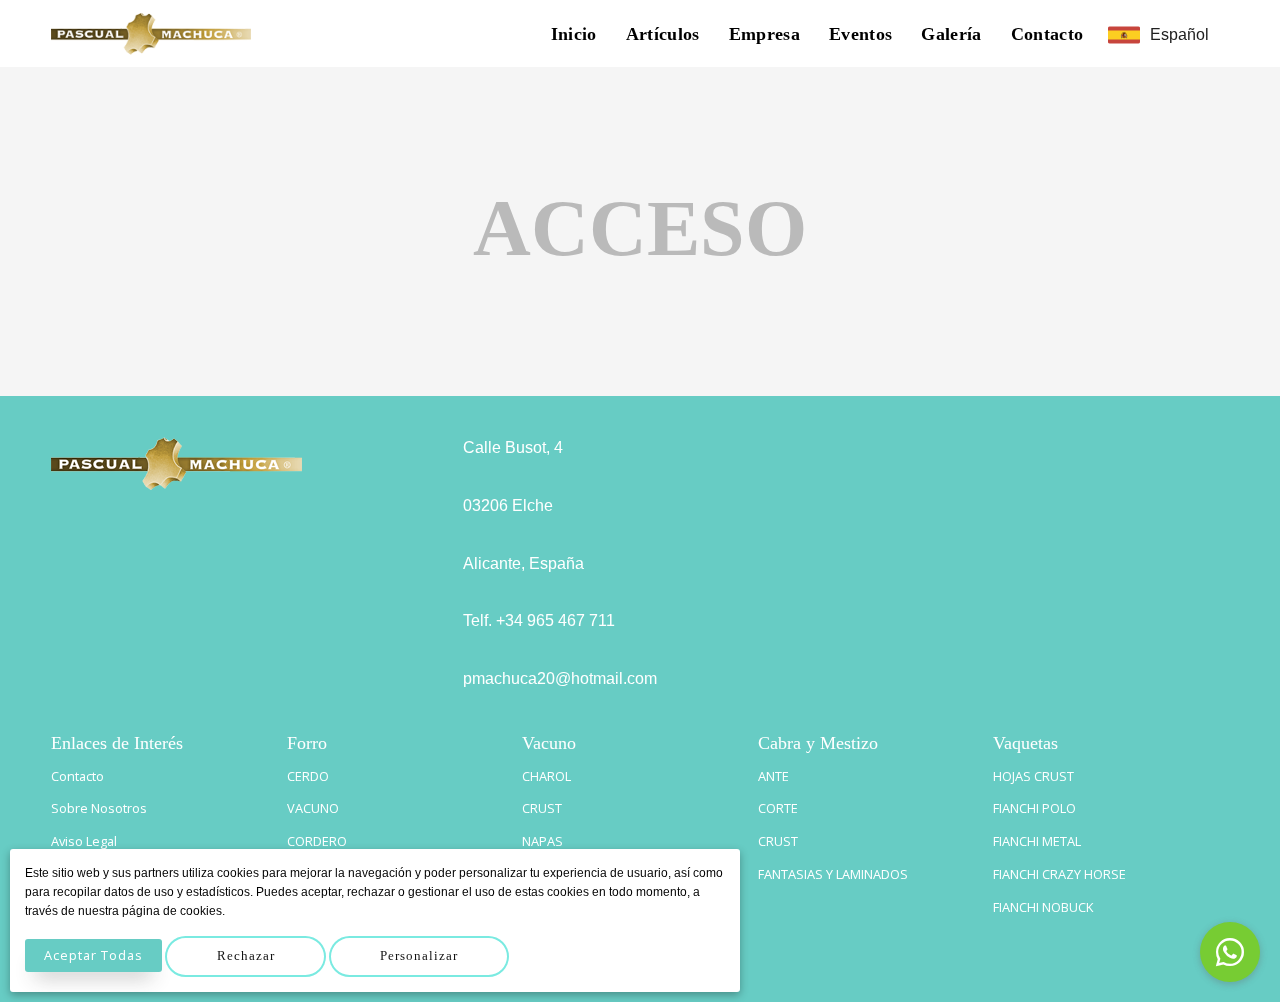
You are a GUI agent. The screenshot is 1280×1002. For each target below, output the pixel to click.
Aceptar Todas (93, 955)
